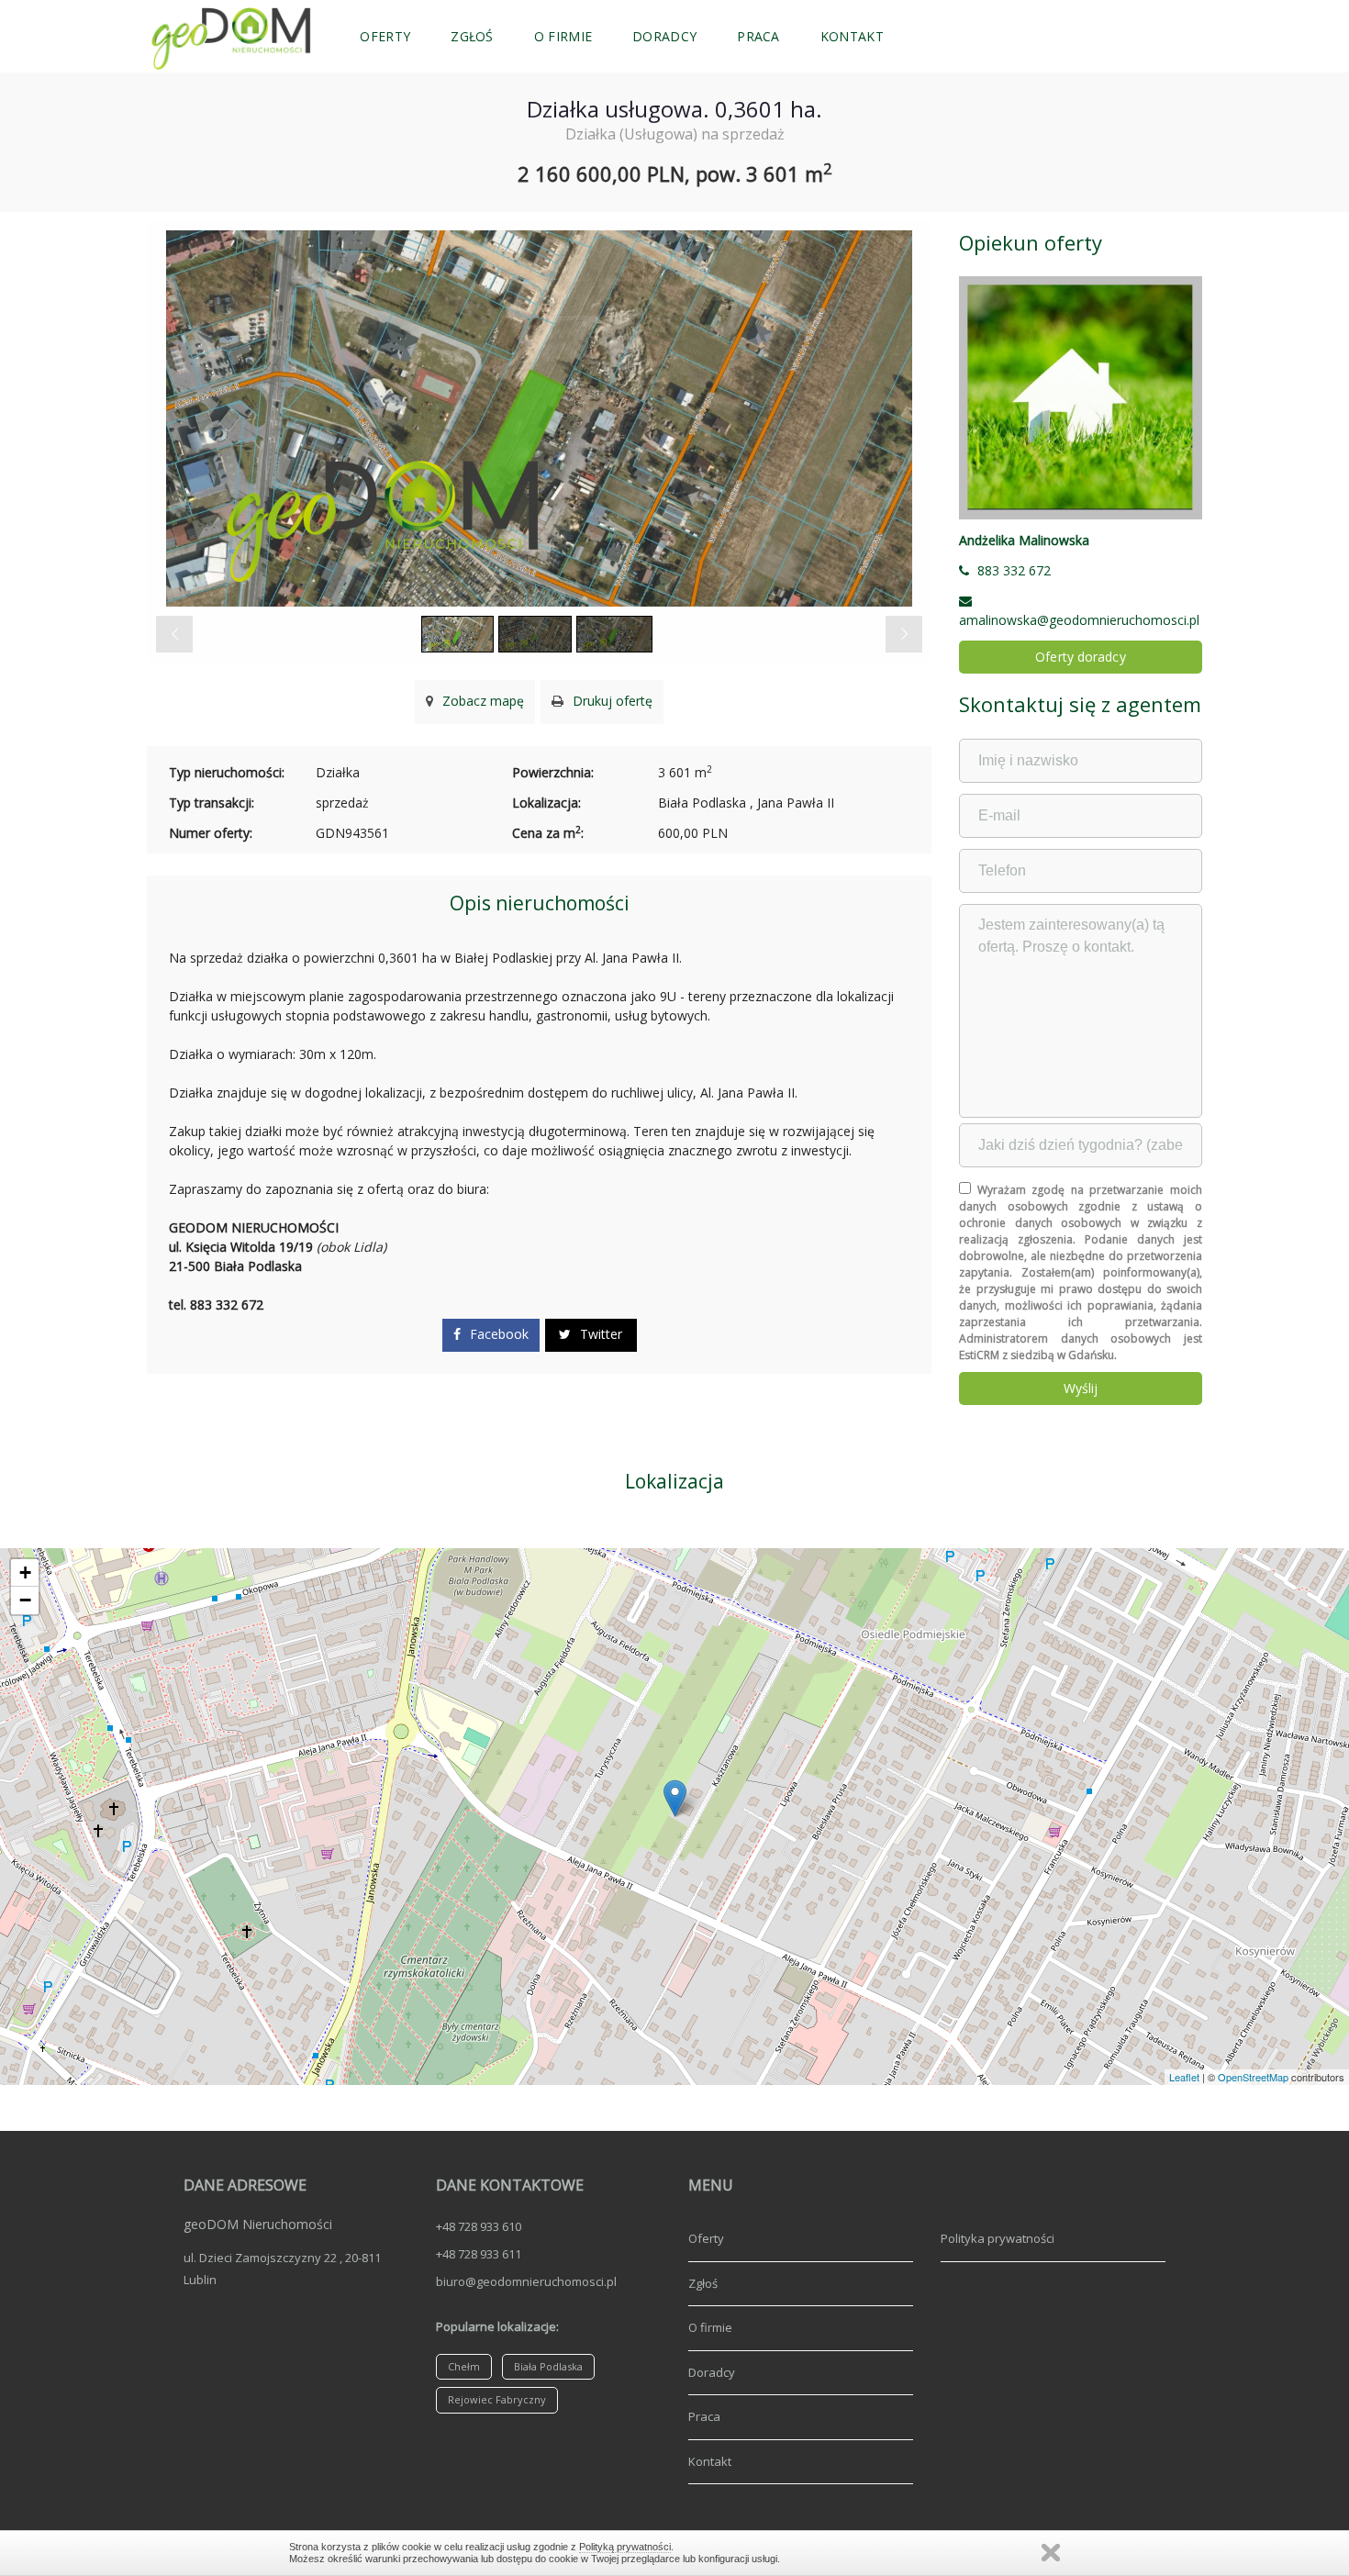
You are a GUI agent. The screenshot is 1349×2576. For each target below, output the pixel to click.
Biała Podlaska (548, 2366)
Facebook (497, 1334)
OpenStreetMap (1253, 2077)
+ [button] (25, 1572)
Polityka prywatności (998, 2238)
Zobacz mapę (481, 701)
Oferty (385, 36)
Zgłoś (472, 36)
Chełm (464, 2366)
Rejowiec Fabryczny (497, 2399)
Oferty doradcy (1080, 657)
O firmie (563, 36)
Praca (758, 36)
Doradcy (664, 36)
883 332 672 (1014, 570)
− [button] (25, 1600)
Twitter (599, 1334)
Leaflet (1184, 2077)
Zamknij (1051, 2553)
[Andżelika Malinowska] (1081, 398)
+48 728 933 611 (479, 2254)
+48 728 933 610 (479, 2226)
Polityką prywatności (625, 2547)
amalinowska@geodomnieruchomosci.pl (1079, 620)
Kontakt (852, 36)
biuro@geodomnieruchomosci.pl (526, 2281)
